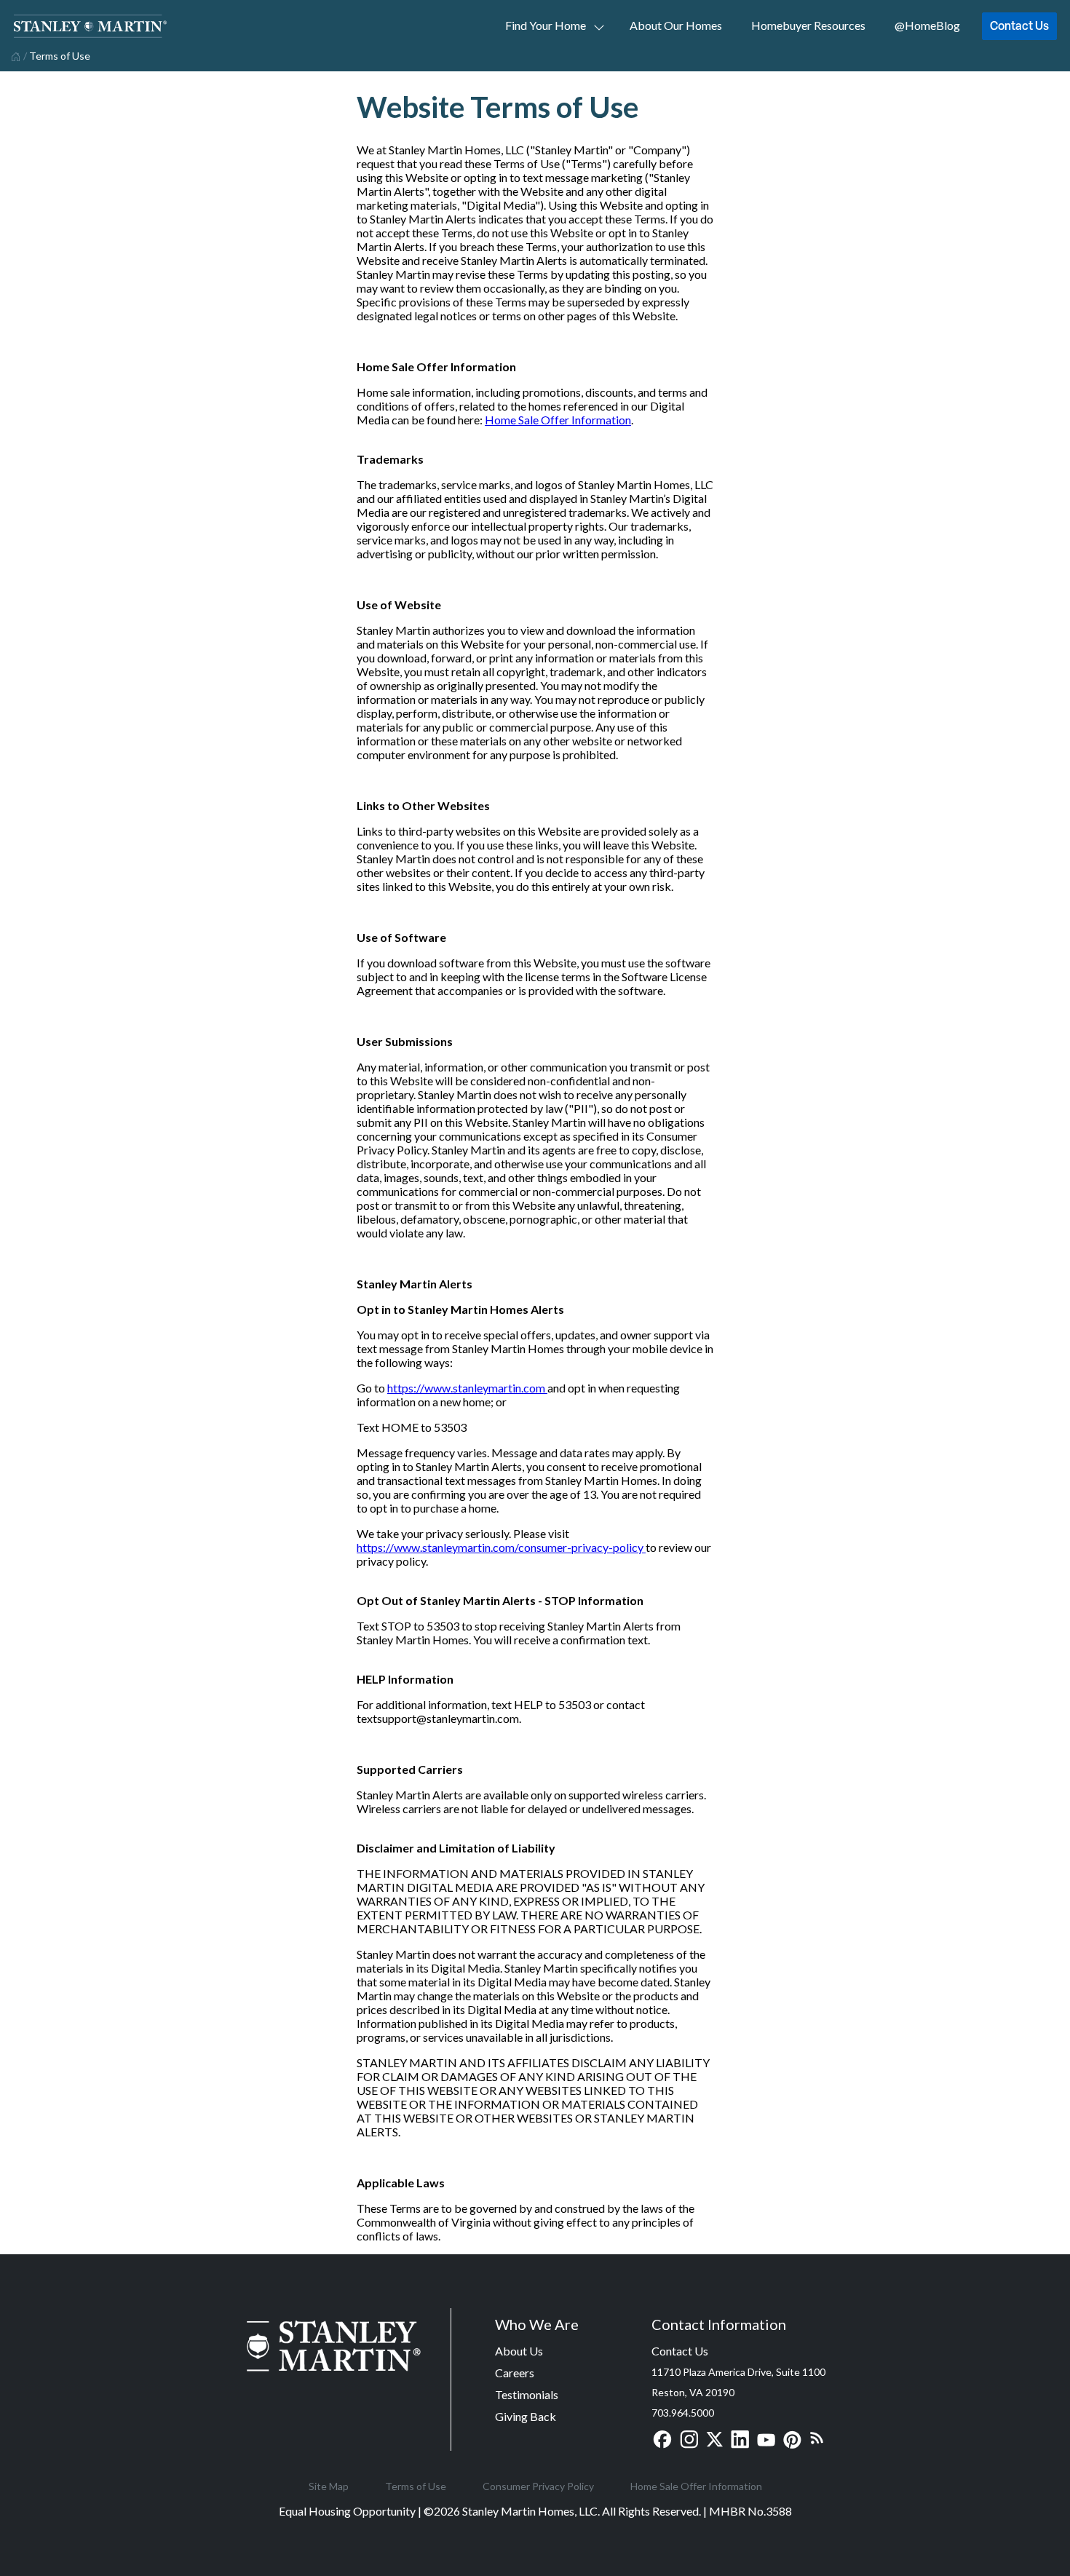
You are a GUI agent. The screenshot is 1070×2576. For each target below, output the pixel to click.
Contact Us (1019, 25)
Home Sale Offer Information (558, 420)
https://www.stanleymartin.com (467, 1388)
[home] (14, 55)
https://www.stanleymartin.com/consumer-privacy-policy (501, 1547)
